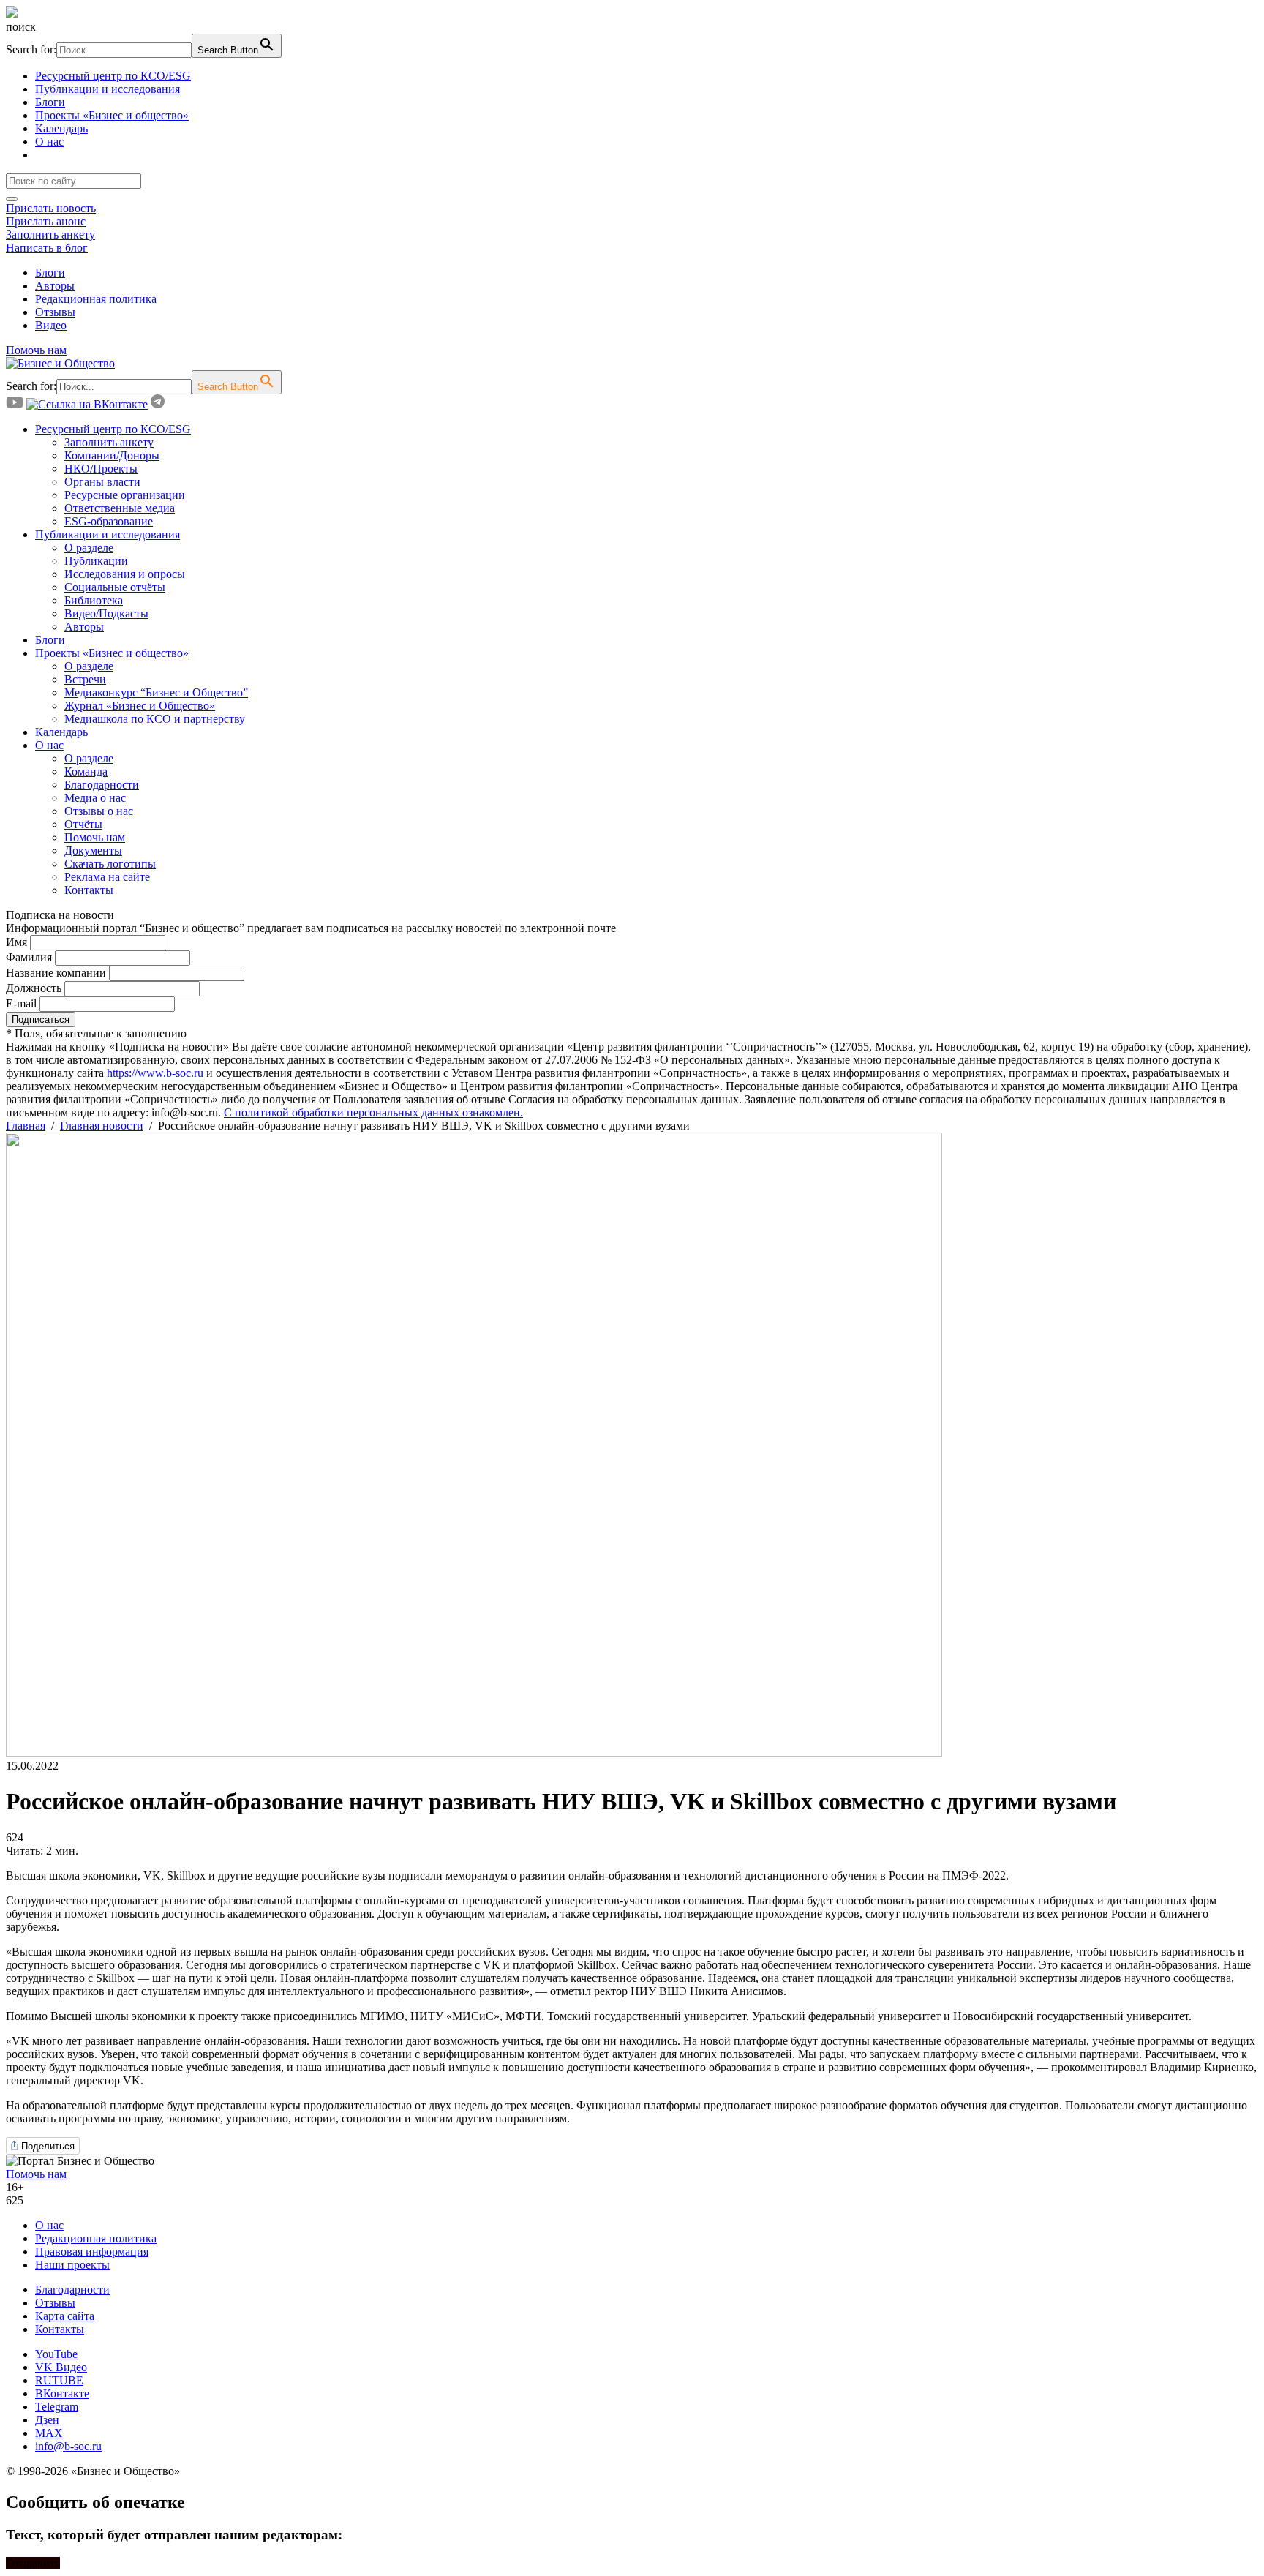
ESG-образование (109, 521)
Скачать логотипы (110, 864)
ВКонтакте (62, 2393)
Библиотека (94, 600)
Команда (86, 771)
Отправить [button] (33, 2563)
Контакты (89, 890)
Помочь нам (36, 350)
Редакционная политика (96, 299)
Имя (16, 942)
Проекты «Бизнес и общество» (112, 115)
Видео (51, 325)
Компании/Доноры (112, 455)
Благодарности (102, 785)
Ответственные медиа (120, 508)
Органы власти (102, 482)
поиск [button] (21, 27)
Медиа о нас (95, 798)
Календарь (61, 128)
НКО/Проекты (101, 469)
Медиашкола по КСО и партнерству (155, 719)
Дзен (47, 2420)
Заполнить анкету (50, 234)
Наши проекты (72, 2265)
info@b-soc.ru (68, 2446)
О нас (49, 142)
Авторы (55, 286)
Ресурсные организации (125, 495)
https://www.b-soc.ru (155, 1073)
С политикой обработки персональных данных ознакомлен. (373, 1112)
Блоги (50, 102)
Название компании (56, 973)
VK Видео (61, 2367)
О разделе (89, 548)
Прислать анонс (46, 221)
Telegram (57, 2407)
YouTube (56, 2354)
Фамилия (29, 957)
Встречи (85, 679)
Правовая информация (92, 2252)
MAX (49, 2433)
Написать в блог (47, 248)
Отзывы (55, 312)
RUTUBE (59, 2380)
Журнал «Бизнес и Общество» (140, 706)
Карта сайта (65, 2316)
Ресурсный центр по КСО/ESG (113, 76)
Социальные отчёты (115, 587)
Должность (34, 988)
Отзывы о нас (99, 811)
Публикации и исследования (108, 89)
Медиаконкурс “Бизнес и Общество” (156, 692)
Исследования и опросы (125, 574)
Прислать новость (51, 208)
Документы (93, 850)
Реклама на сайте (107, 877)
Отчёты (83, 824)
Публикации (96, 561)
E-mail (21, 1003)
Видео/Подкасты (106, 613)
